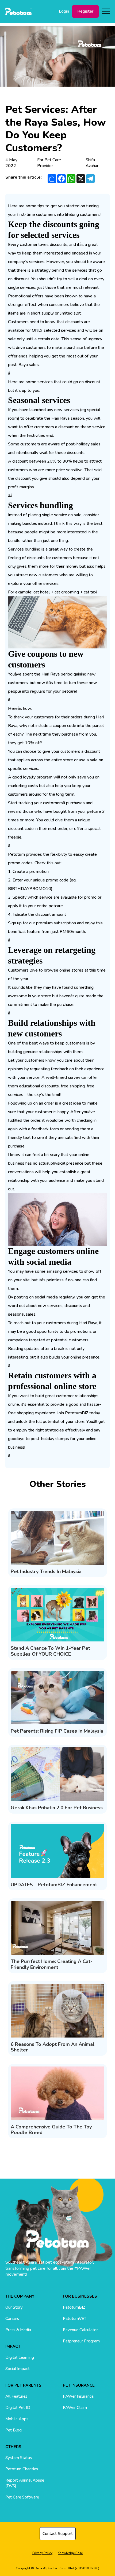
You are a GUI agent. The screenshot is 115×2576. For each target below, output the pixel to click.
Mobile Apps (17, 2419)
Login (64, 11)
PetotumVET (75, 2319)
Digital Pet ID (18, 2408)
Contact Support (58, 2534)
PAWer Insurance (78, 2396)
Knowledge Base (70, 2553)
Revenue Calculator (80, 2330)
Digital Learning (20, 2357)
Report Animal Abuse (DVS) (25, 2483)
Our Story (14, 2307)
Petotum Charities (22, 2469)
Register (85, 11)
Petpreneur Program (81, 2341)
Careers (12, 2319)
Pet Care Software (22, 2497)
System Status (19, 2458)
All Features (16, 2396)
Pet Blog (14, 2430)
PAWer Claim (75, 2408)
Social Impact (18, 2369)
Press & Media (18, 2330)
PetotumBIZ (74, 2307)
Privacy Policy (42, 2553)
